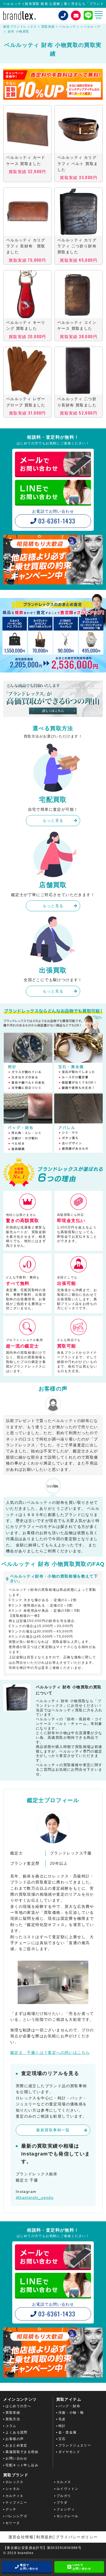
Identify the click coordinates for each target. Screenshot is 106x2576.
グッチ (11, 2509)
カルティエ (15, 2496)
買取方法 (13, 2419)
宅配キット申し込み (22, 2465)
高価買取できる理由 (22, 2452)
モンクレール (67, 2516)
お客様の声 (15, 2439)
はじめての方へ (18, 2406)
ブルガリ (64, 2496)
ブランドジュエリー (75, 2445)
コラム (11, 2426)
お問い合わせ (16, 2458)
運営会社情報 (21, 2537)
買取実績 (13, 2413)
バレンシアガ (16, 2516)
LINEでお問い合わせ (82, 2567)
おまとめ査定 (16, 2445)
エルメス (64, 2482)
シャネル (13, 2489)
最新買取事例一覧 (53, 2130)
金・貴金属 (68, 2432)
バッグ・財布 (69, 2406)
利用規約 (45, 2537)
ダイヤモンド (69, 2452)
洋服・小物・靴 (71, 2413)
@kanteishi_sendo (35, 2197)
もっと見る (53, 820)
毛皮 (62, 2419)
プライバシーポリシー (77, 2537)
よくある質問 (16, 2432)
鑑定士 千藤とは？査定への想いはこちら (50, 2053)
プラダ (62, 2503)
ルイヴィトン (67, 2489)
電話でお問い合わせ (29, 2567)
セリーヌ (13, 2523)
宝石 (62, 2439)
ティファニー (16, 2503)
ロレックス (15, 2482)
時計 (62, 2426)
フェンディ (66, 2509)
